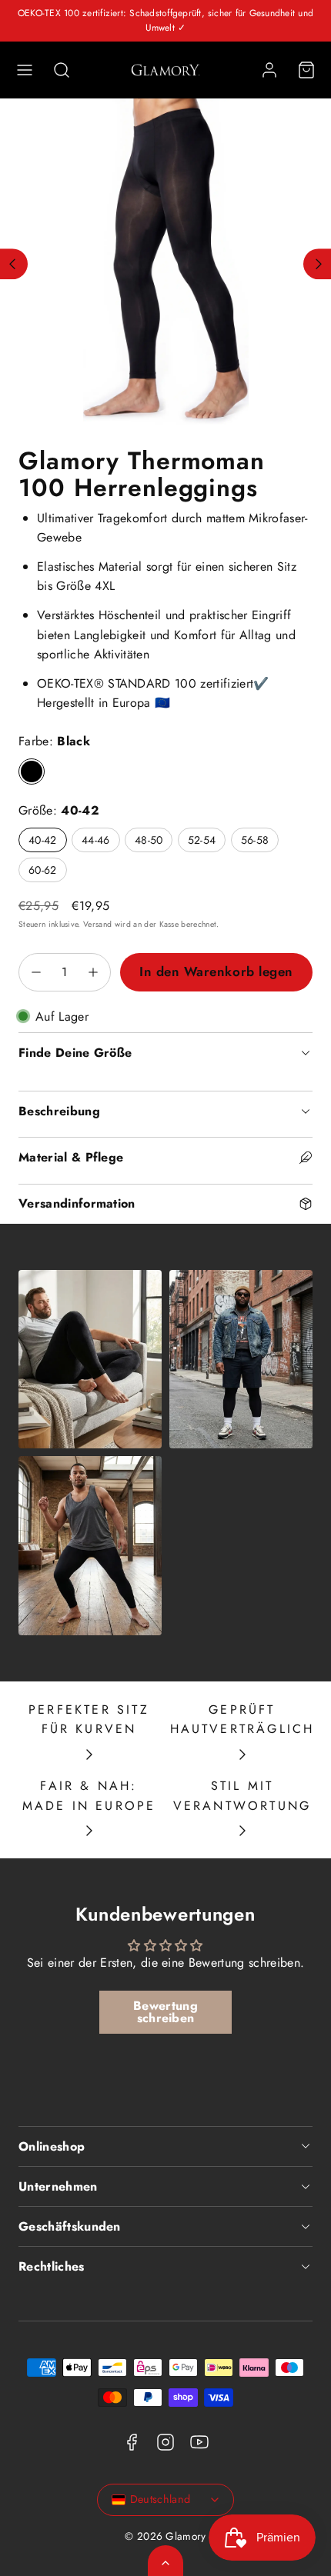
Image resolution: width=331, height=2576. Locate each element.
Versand (97, 924)
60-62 (43, 870)
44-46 (96, 840)
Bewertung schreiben (165, 2012)
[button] (25, 70)
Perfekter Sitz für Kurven (89, 1720)
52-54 (202, 840)
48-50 (149, 840)
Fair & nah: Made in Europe (89, 1796)
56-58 (255, 840)
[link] (269, 70)
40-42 (43, 840)
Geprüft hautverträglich (242, 1720)
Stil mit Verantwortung (242, 1796)
